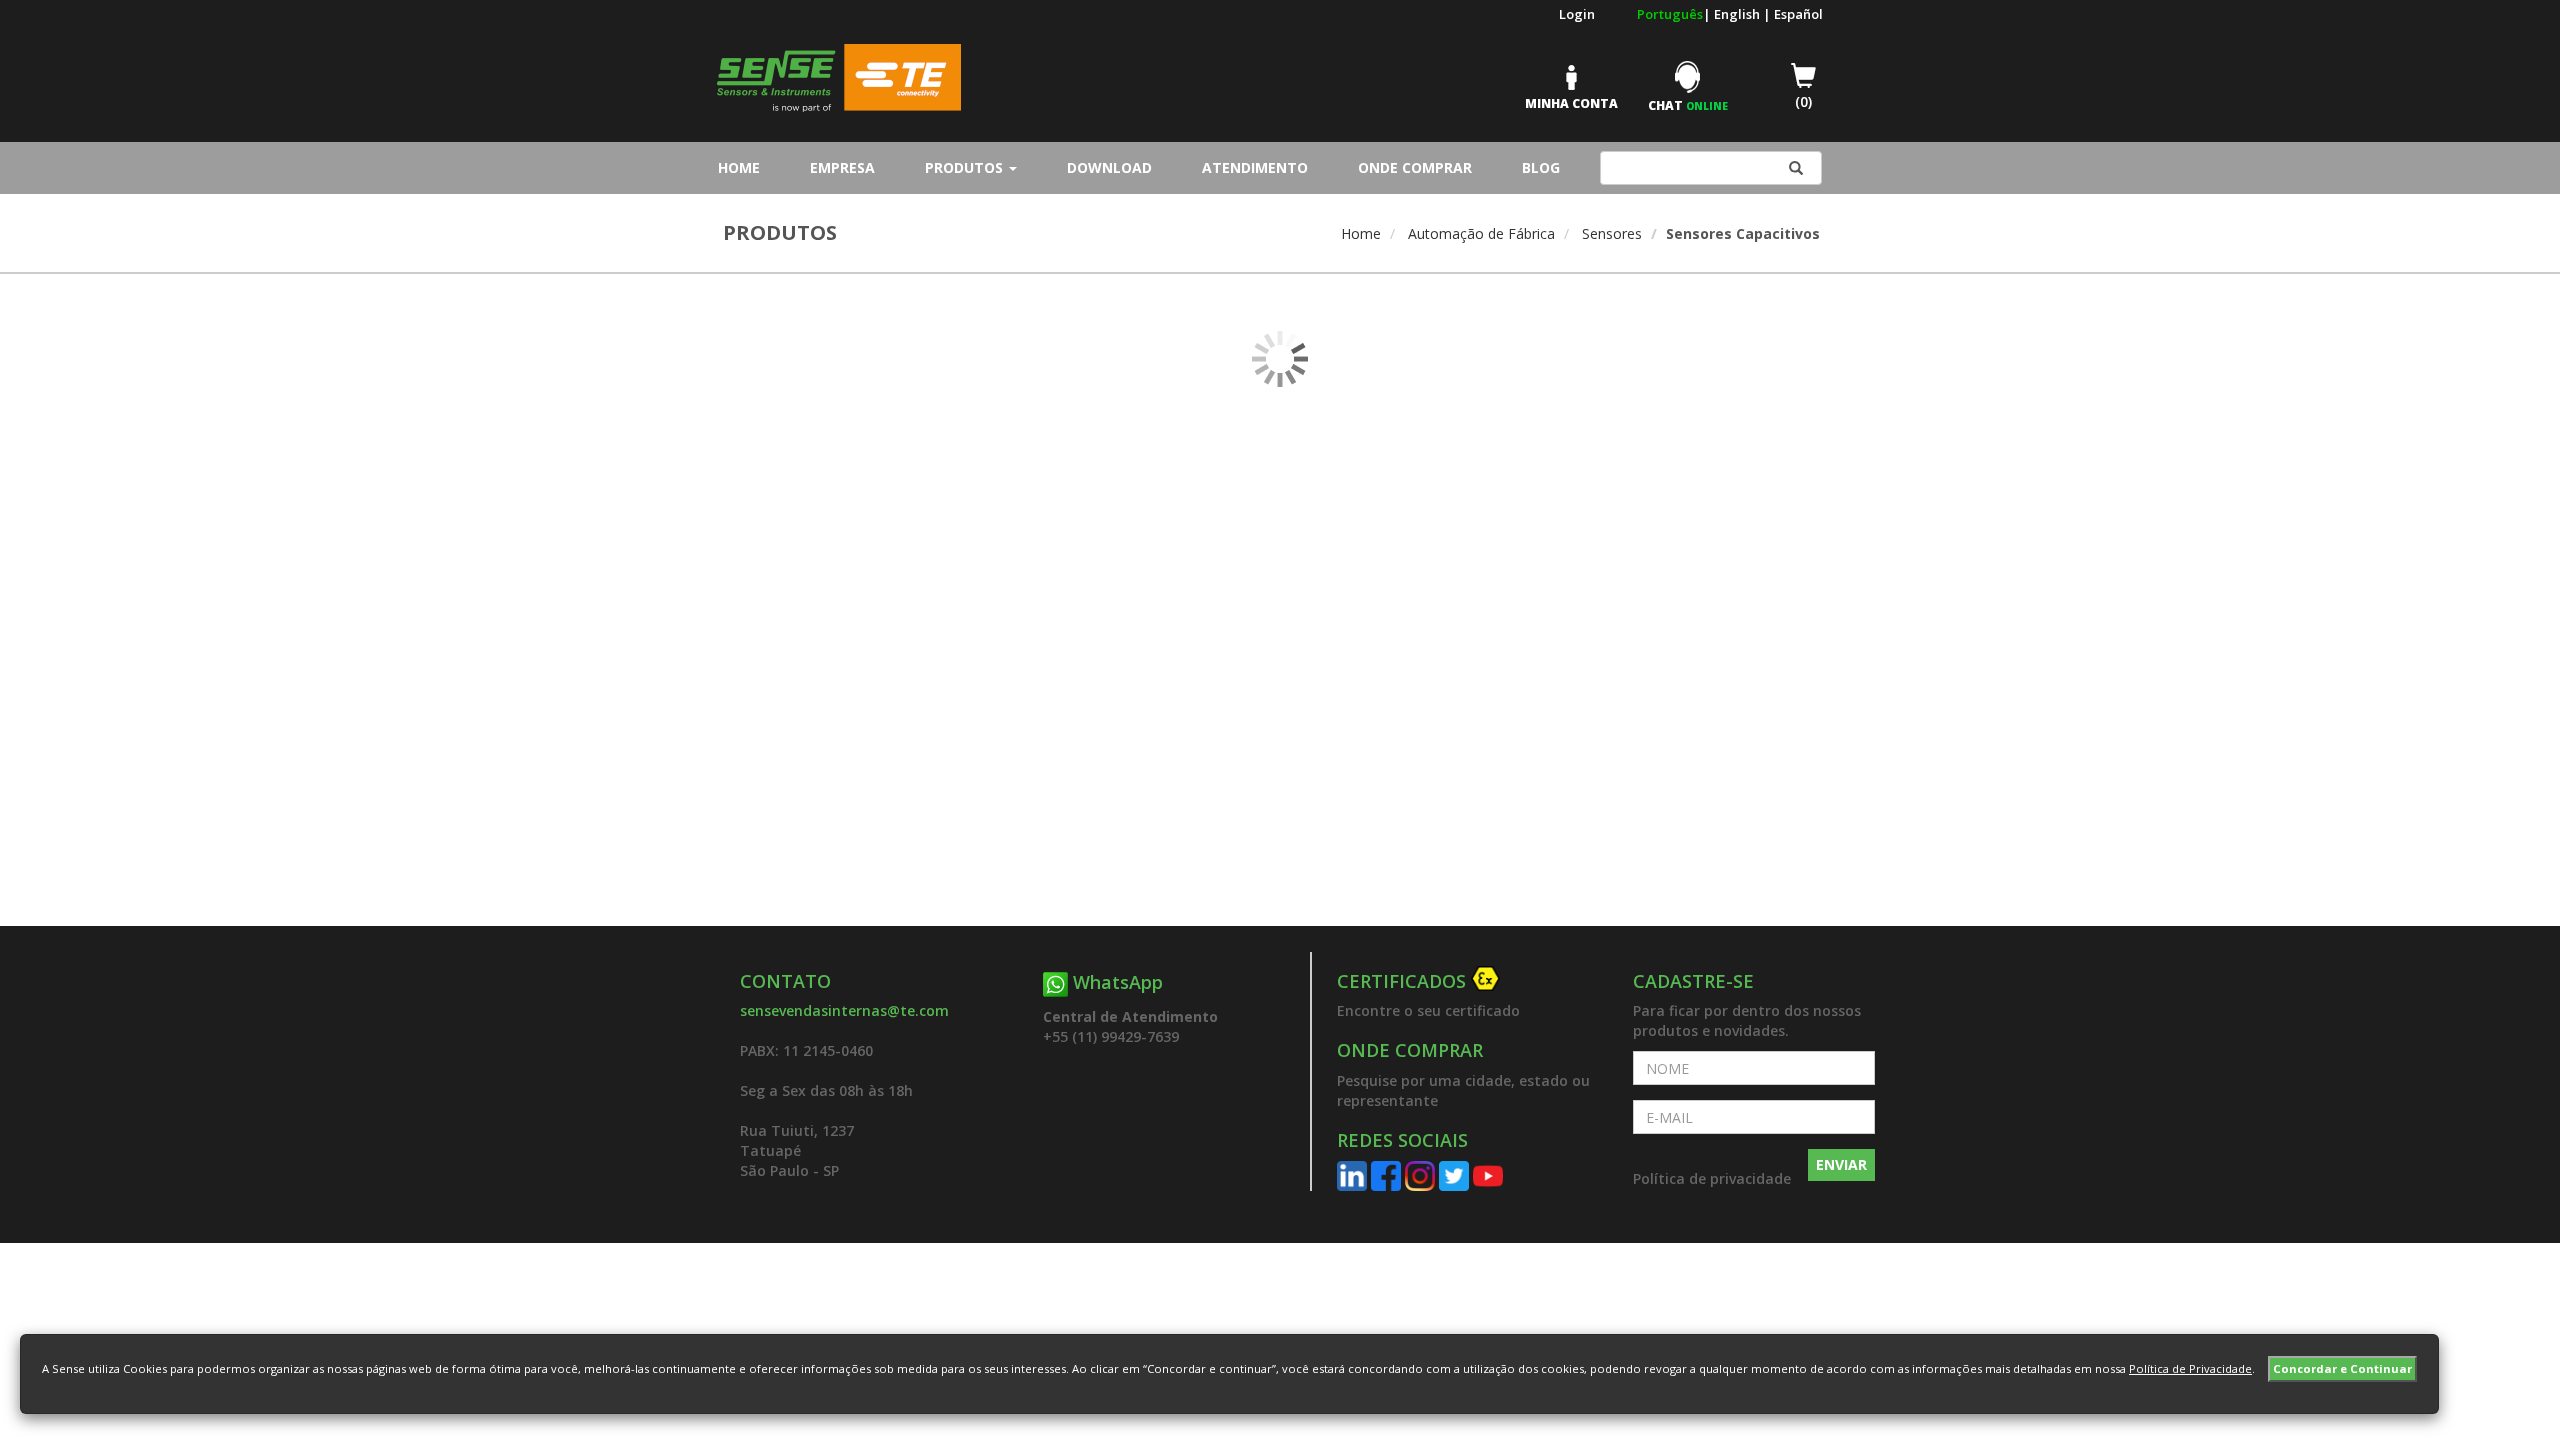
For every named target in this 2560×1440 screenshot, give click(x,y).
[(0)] (1788, 87)
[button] (1470, 982)
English (1738, 14)
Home (744, 167)
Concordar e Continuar (2342, 1368)
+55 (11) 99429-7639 (1111, 1036)
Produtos (966, 167)
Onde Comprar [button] (1415, 167)
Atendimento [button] (1255, 167)
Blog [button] (1541, 167)
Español (1798, 14)
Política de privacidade (1712, 1178)
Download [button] (1109, 167)
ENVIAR (1841, 1164)
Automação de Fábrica (1481, 233)
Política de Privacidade (2190, 1368)
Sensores (1612, 233)
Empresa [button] (842, 167)
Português (1670, 14)
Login (1577, 14)
